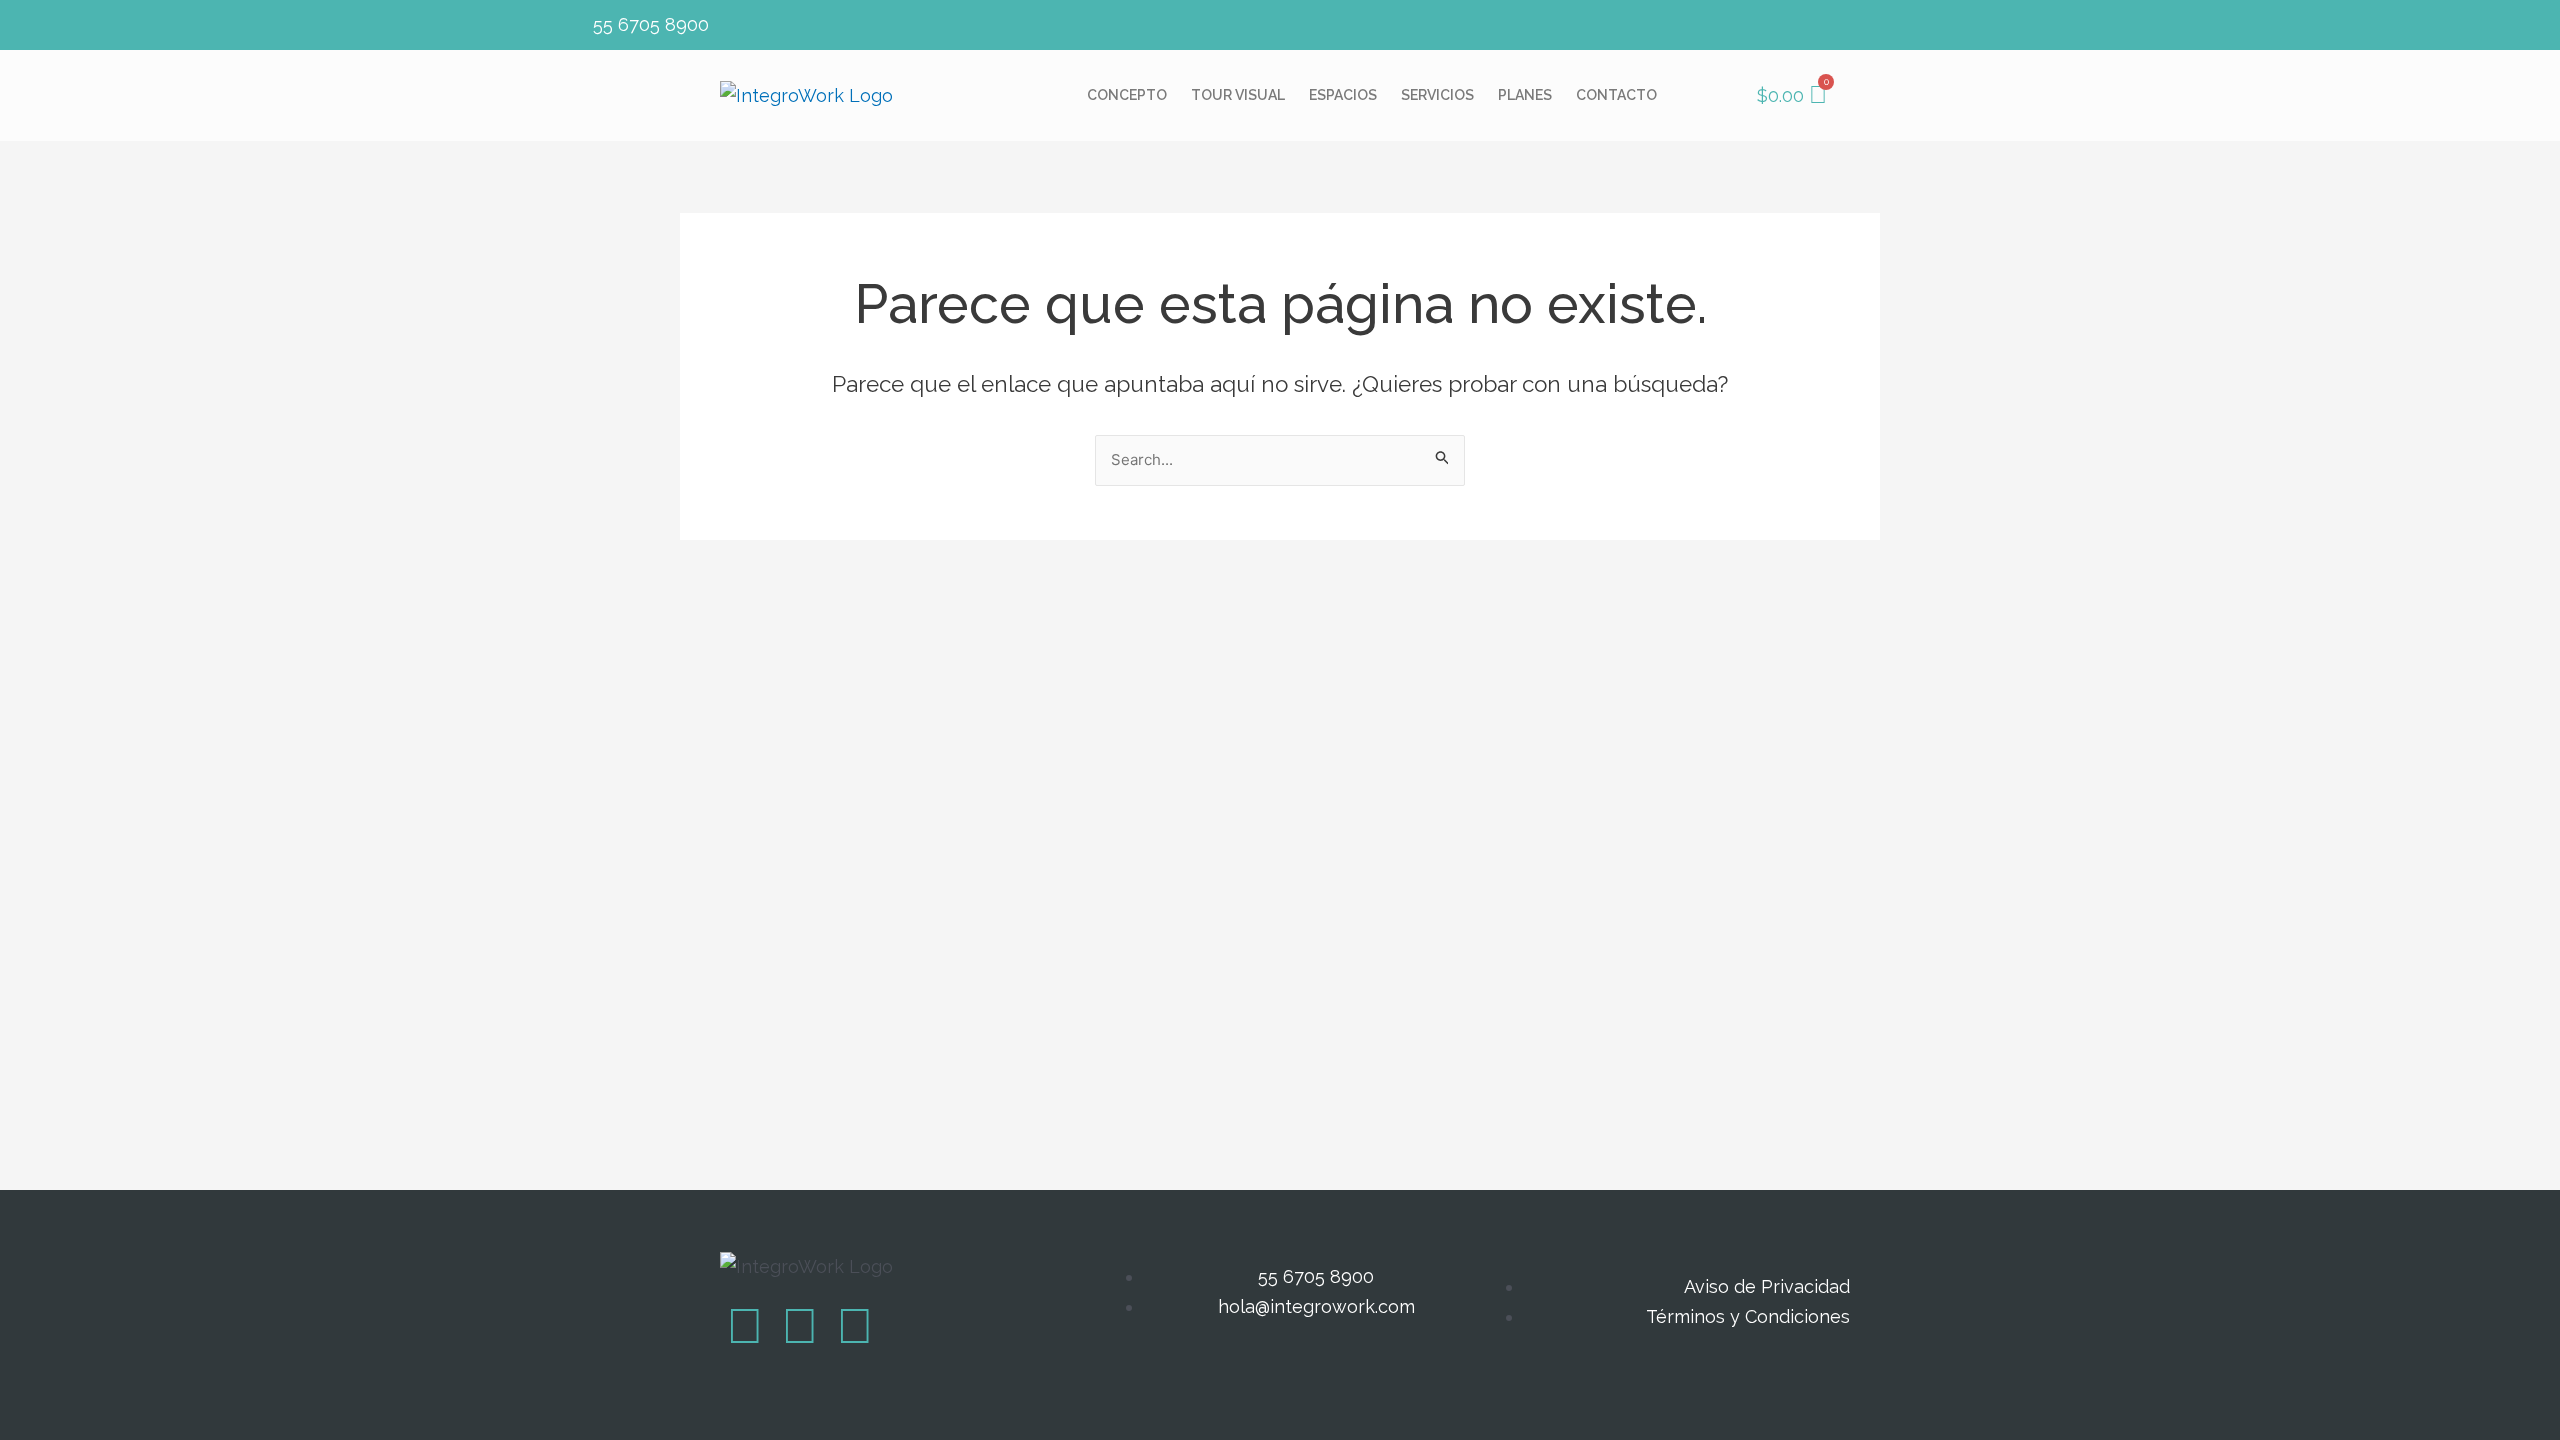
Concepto (1127, 95)
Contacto (1616, 95)
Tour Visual (1238, 95)
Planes (1525, 95)
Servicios (1437, 95)
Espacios (1343, 95)
